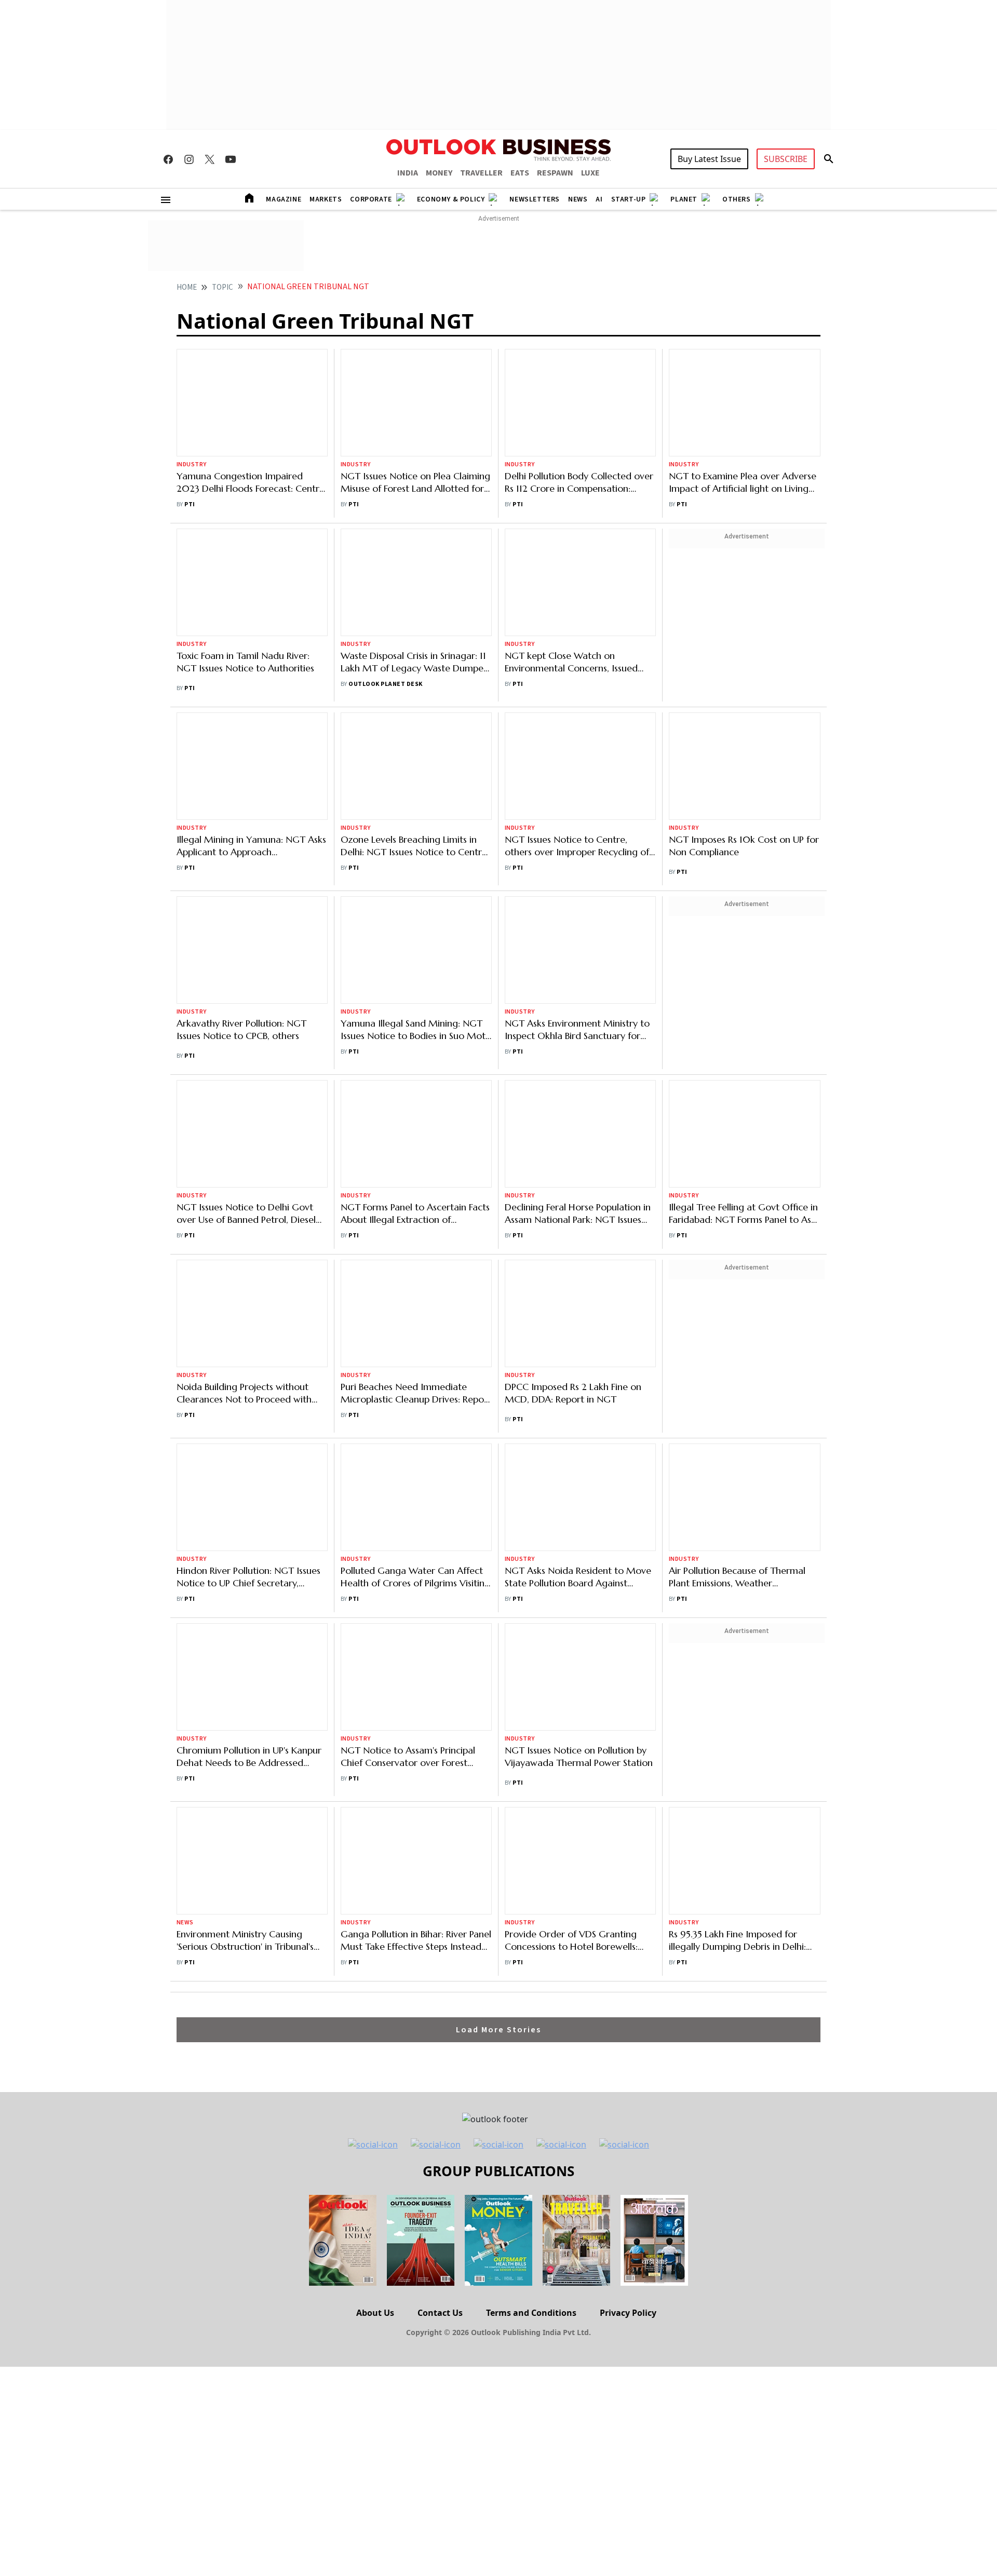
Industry (192, 383)
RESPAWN (555, 173)
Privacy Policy (628, 1683)
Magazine (284, 199)
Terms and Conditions (531, 1683)
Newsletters (535, 199)
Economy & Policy (451, 199)
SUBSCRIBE (786, 159)
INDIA (408, 173)
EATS (520, 173)
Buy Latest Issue (709, 159)
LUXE (590, 173)
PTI (190, 423)
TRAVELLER (481, 173)
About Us (375, 1683)
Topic (223, 287)
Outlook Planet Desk (385, 558)
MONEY (439, 173)
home (187, 287)
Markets (326, 199)
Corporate (371, 199)
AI (599, 199)
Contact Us (440, 1683)
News (578, 199)
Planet (684, 199)
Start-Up (629, 199)
